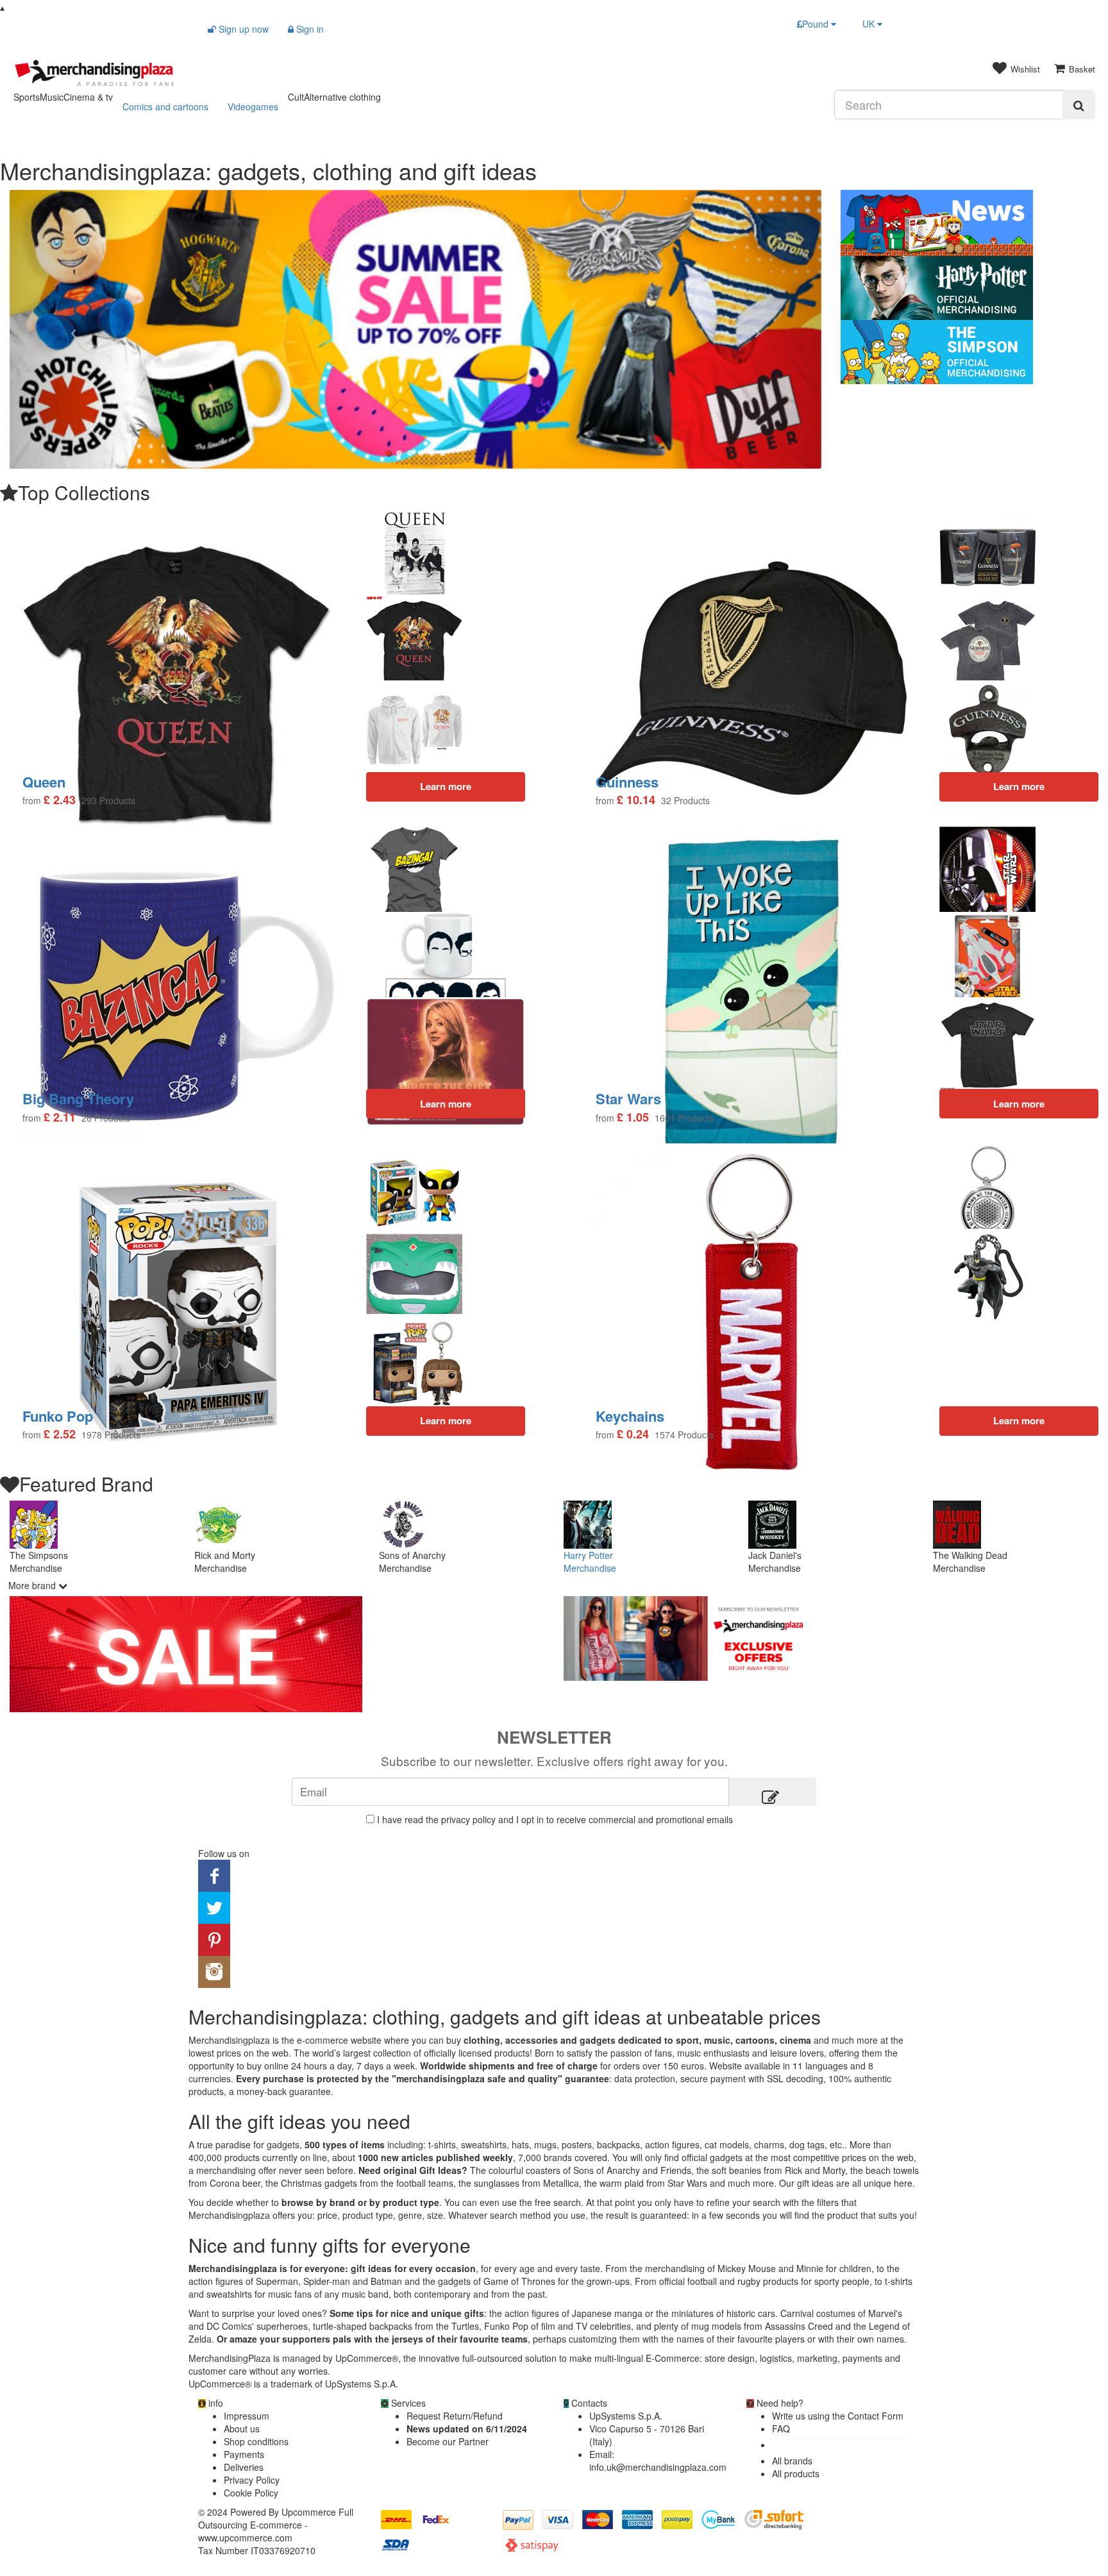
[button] (71, 329)
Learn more (1019, 1104)
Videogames (253, 106)
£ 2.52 (60, 1434)
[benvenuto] (831, 1638)
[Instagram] (214, 1971)
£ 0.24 (633, 1434)
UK (870, 24)
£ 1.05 (633, 1117)
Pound (817, 24)
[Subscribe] (773, 1792)
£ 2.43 (60, 800)
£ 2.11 (60, 1117)
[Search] (1079, 105)
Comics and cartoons (165, 106)
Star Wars (628, 1099)
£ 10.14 (636, 800)
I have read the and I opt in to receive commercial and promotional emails (555, 1819)
